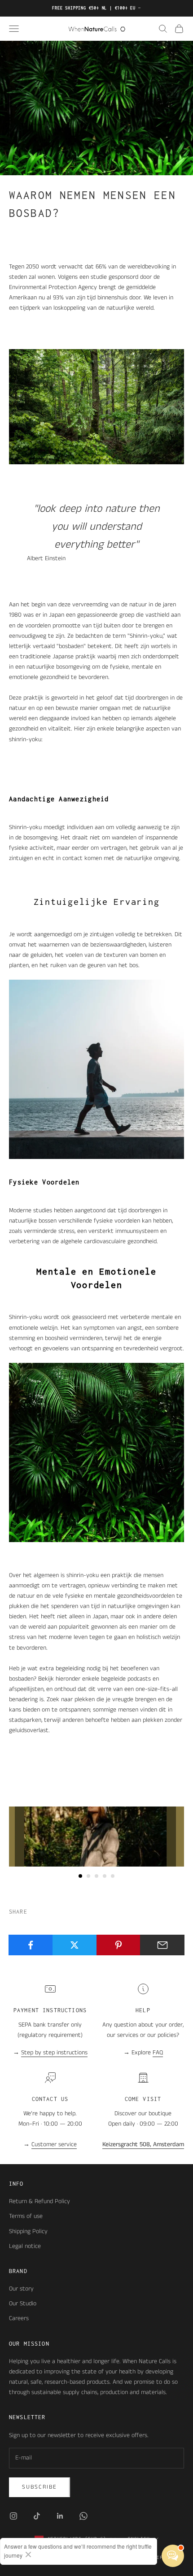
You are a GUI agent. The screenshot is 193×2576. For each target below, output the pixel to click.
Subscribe (39, 2487)
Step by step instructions (54, 2053)
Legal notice (25, 2246)
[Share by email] (162, 1945)
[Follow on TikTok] (37, 2516)
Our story (21, 2289)
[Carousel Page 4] (105, 1876)
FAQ (158, 2053)
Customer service (54, 2144)
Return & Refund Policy (39, 2201)
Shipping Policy (28, 2231)
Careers (19, 2318)
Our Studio (23, 2304)
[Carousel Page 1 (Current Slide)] (80, 1876)
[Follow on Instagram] (13, 2516)
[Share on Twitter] (75, 1945)
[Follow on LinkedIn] (60, 2516)
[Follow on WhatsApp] (83, 2516)
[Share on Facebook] (31, 1945)
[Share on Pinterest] (119, 1945)
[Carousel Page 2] (88, 1876)
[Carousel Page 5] (113, 1876)
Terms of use (26, 2216)
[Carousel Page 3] (96, 1876)
